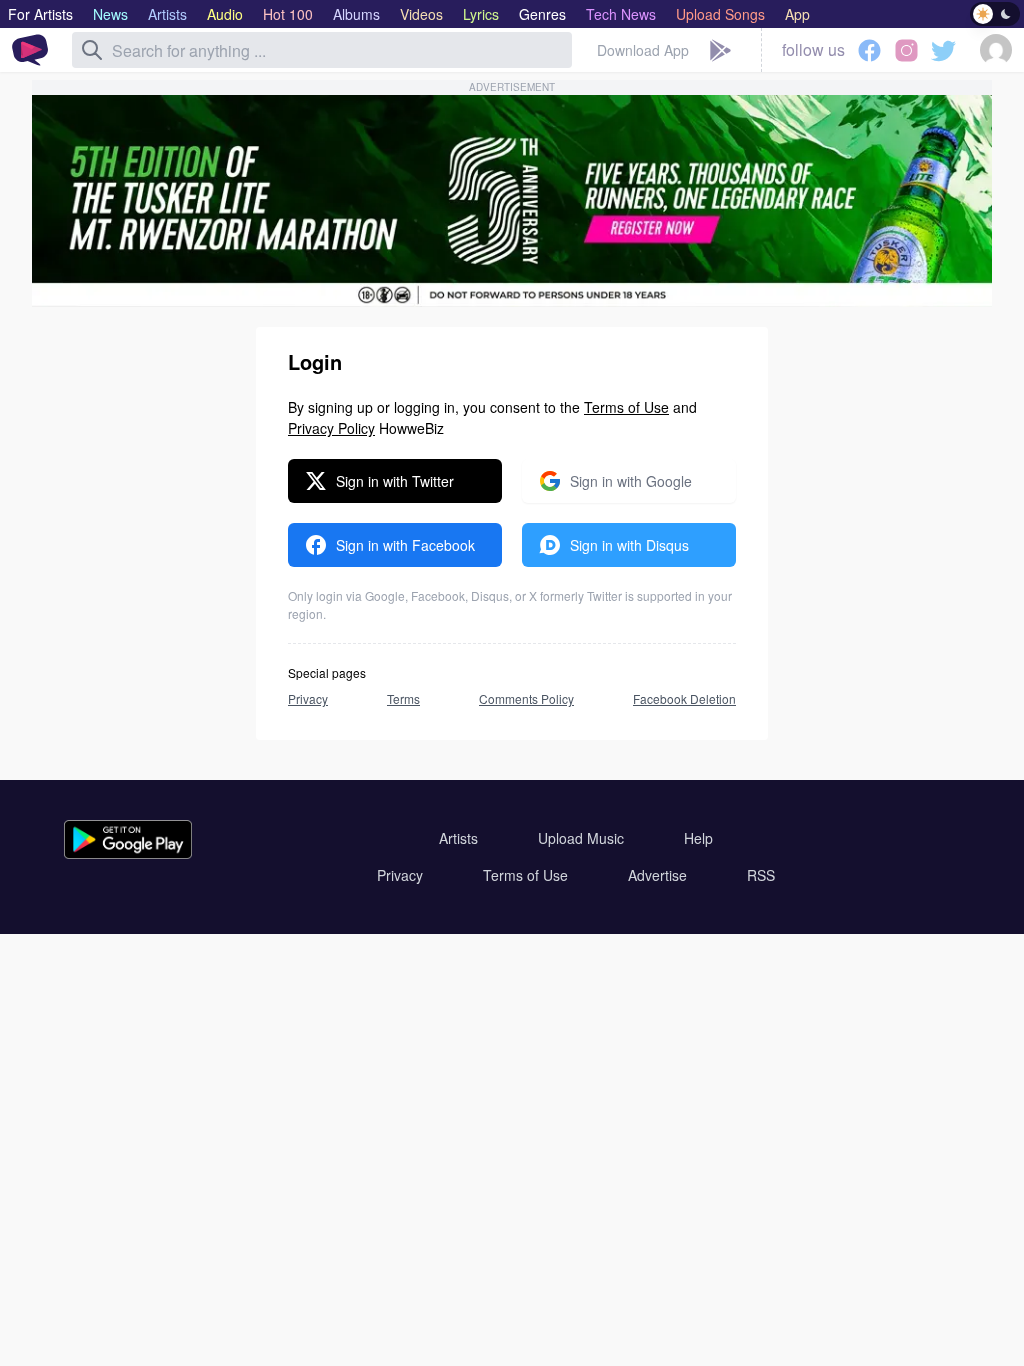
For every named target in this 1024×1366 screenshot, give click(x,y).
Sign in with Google (631, 481)
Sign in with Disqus (629, 545)
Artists (458, 838)
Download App (643, 50)
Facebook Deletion (684, 698)
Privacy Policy (331, 428)
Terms (403, 698)
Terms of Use (626, 407)
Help (698, 838)
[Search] (92, 50)
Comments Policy (526, 698)
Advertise (657, 875)
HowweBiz (411, 428)
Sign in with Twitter (395, 481)
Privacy (308, 698)
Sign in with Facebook (405, 545)
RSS (761, 875)
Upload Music (581, 838)
